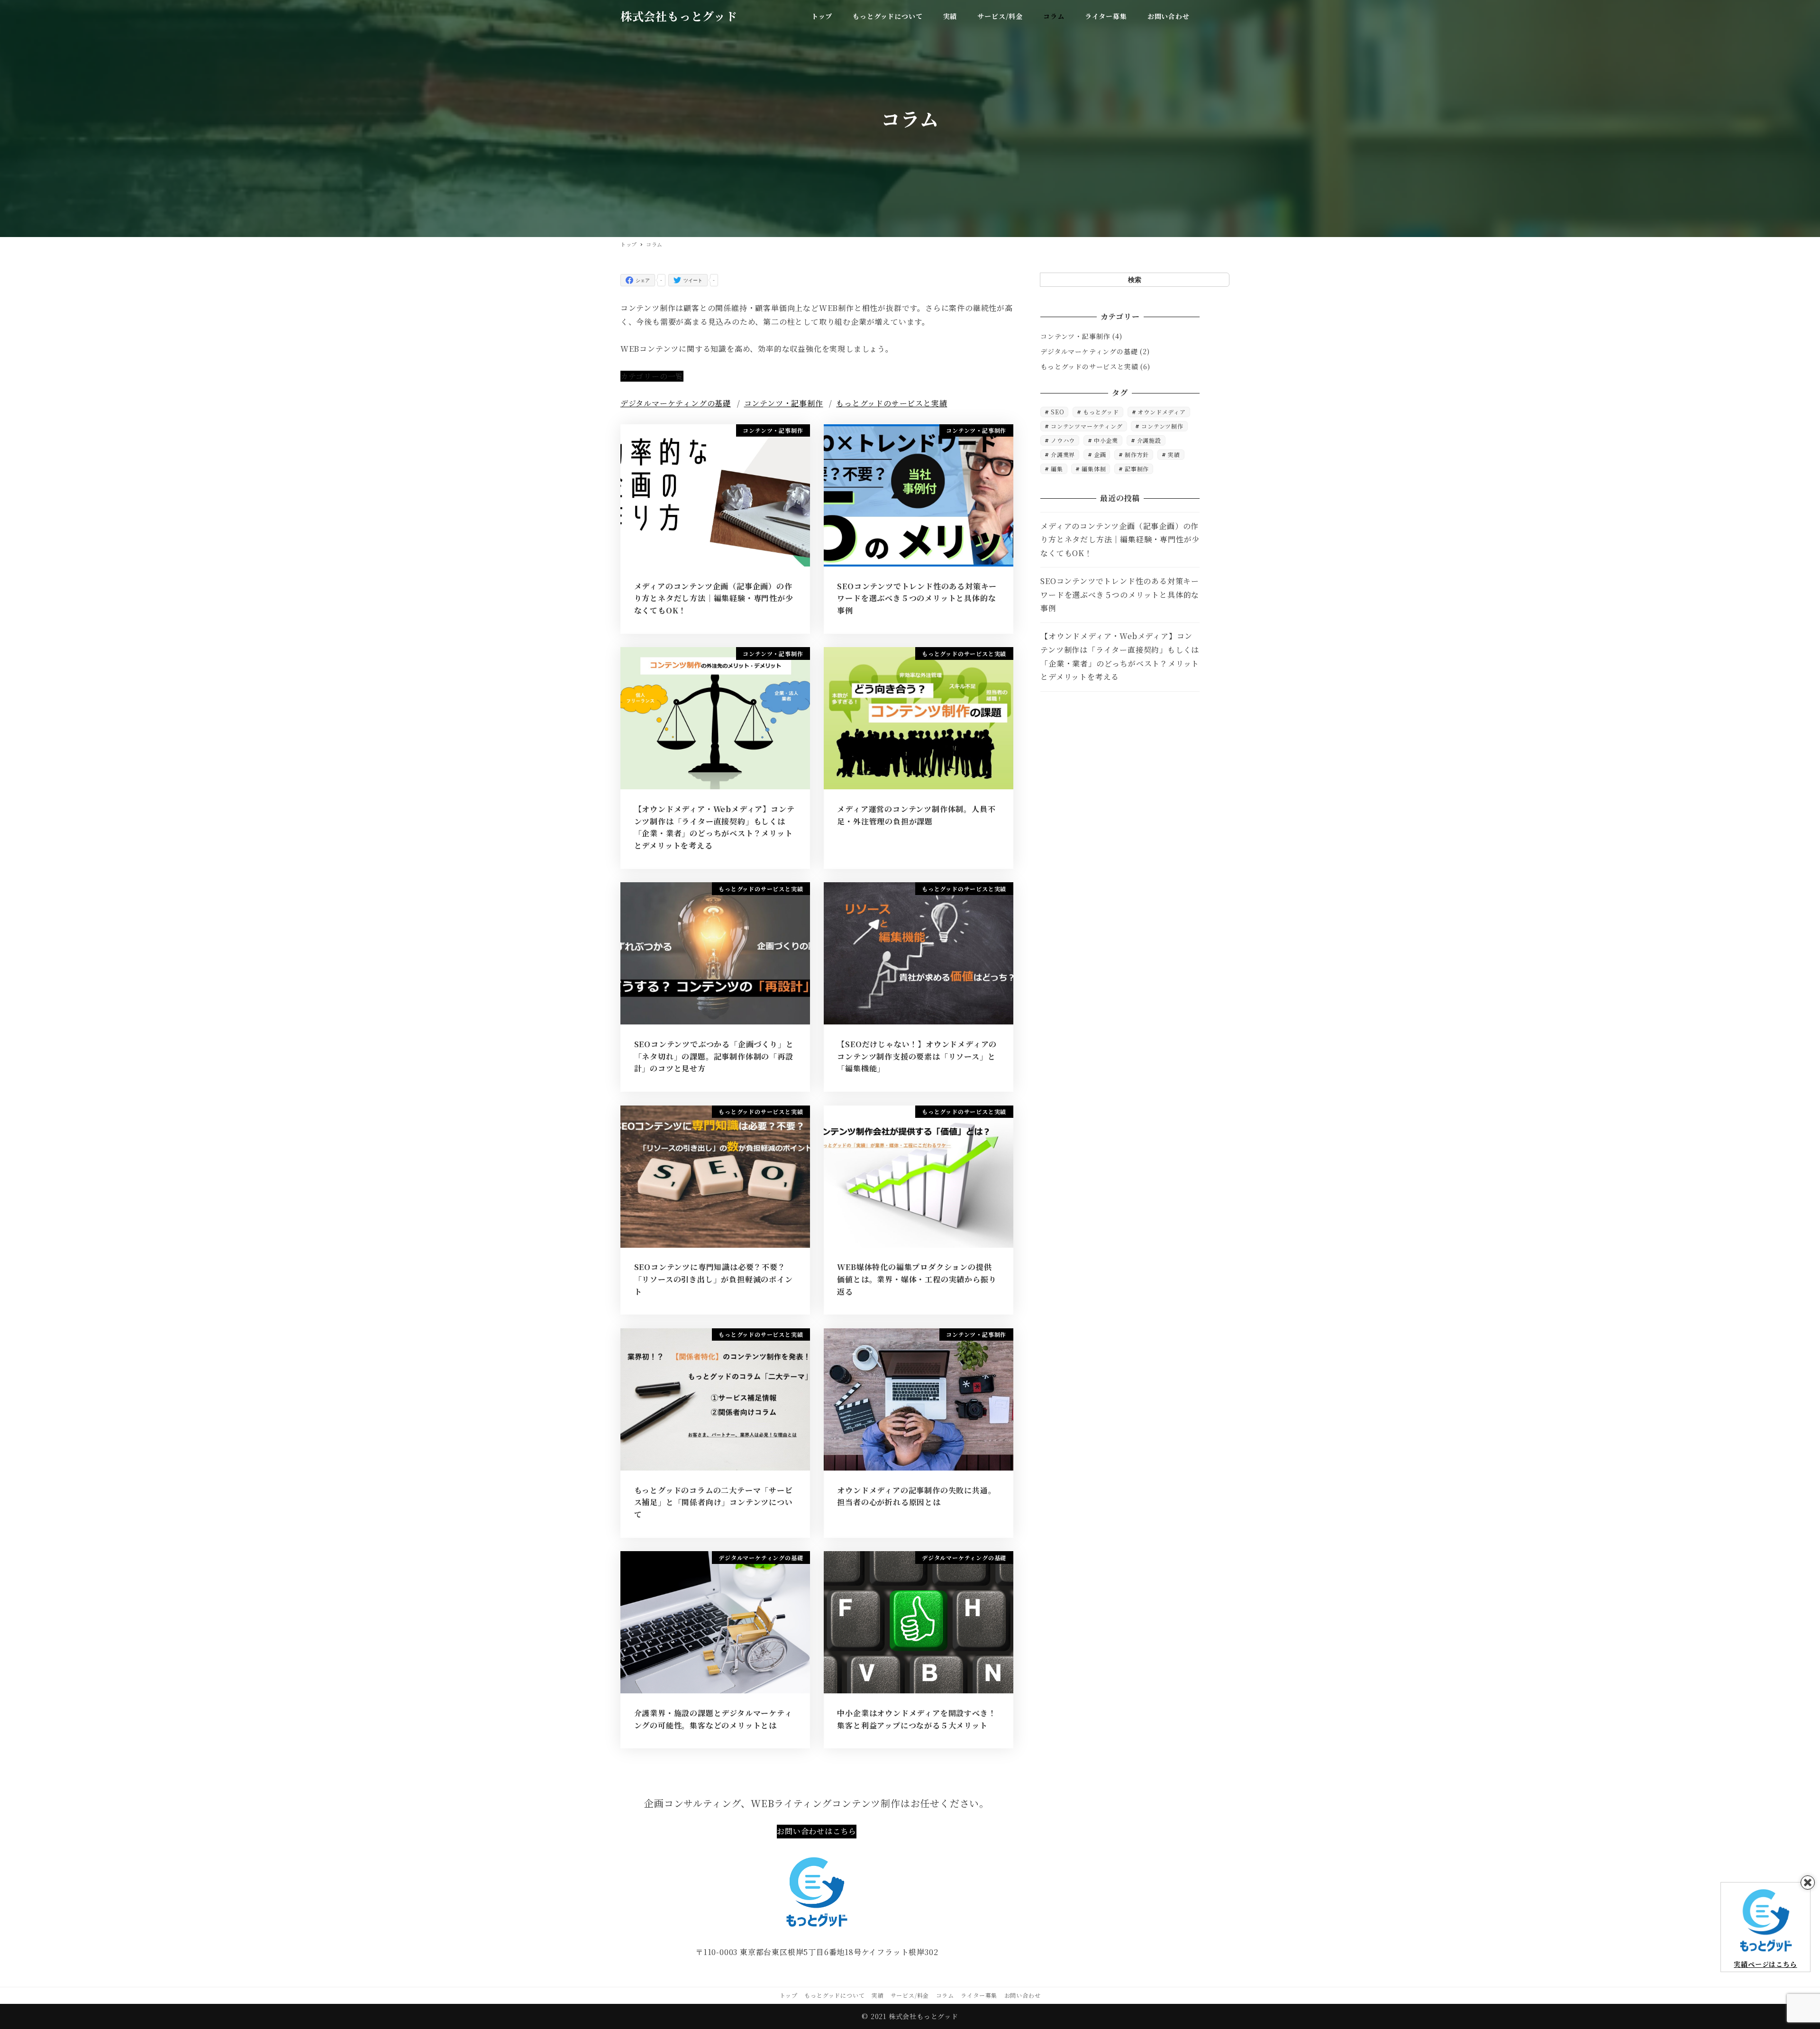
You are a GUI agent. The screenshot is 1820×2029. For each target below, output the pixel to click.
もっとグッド (1101, 412)
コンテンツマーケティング (1087, 426)
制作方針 (1137, 455)
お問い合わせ (1023, 1995)
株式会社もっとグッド (679, 16)
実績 (1174, 455)
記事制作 (1137, 469)
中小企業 (1106, 441)
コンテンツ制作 (1162, 426)
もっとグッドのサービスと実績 (892, 403)
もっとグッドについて (834, 1995)
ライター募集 (979, 1995)
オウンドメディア (1161, 412)
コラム (945, 1995)
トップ (789, 1995)
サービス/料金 (910, 1995)
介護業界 (1063, 455)
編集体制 (1094, 469)
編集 (1057, 469)
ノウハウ (1063, 441)
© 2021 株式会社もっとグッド (910, 2016)
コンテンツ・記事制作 (784, 403)
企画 (1100, 455)
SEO (1057, 412)
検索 (1135, 279)
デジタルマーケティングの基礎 (676, 403)
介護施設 (1149, 441)
